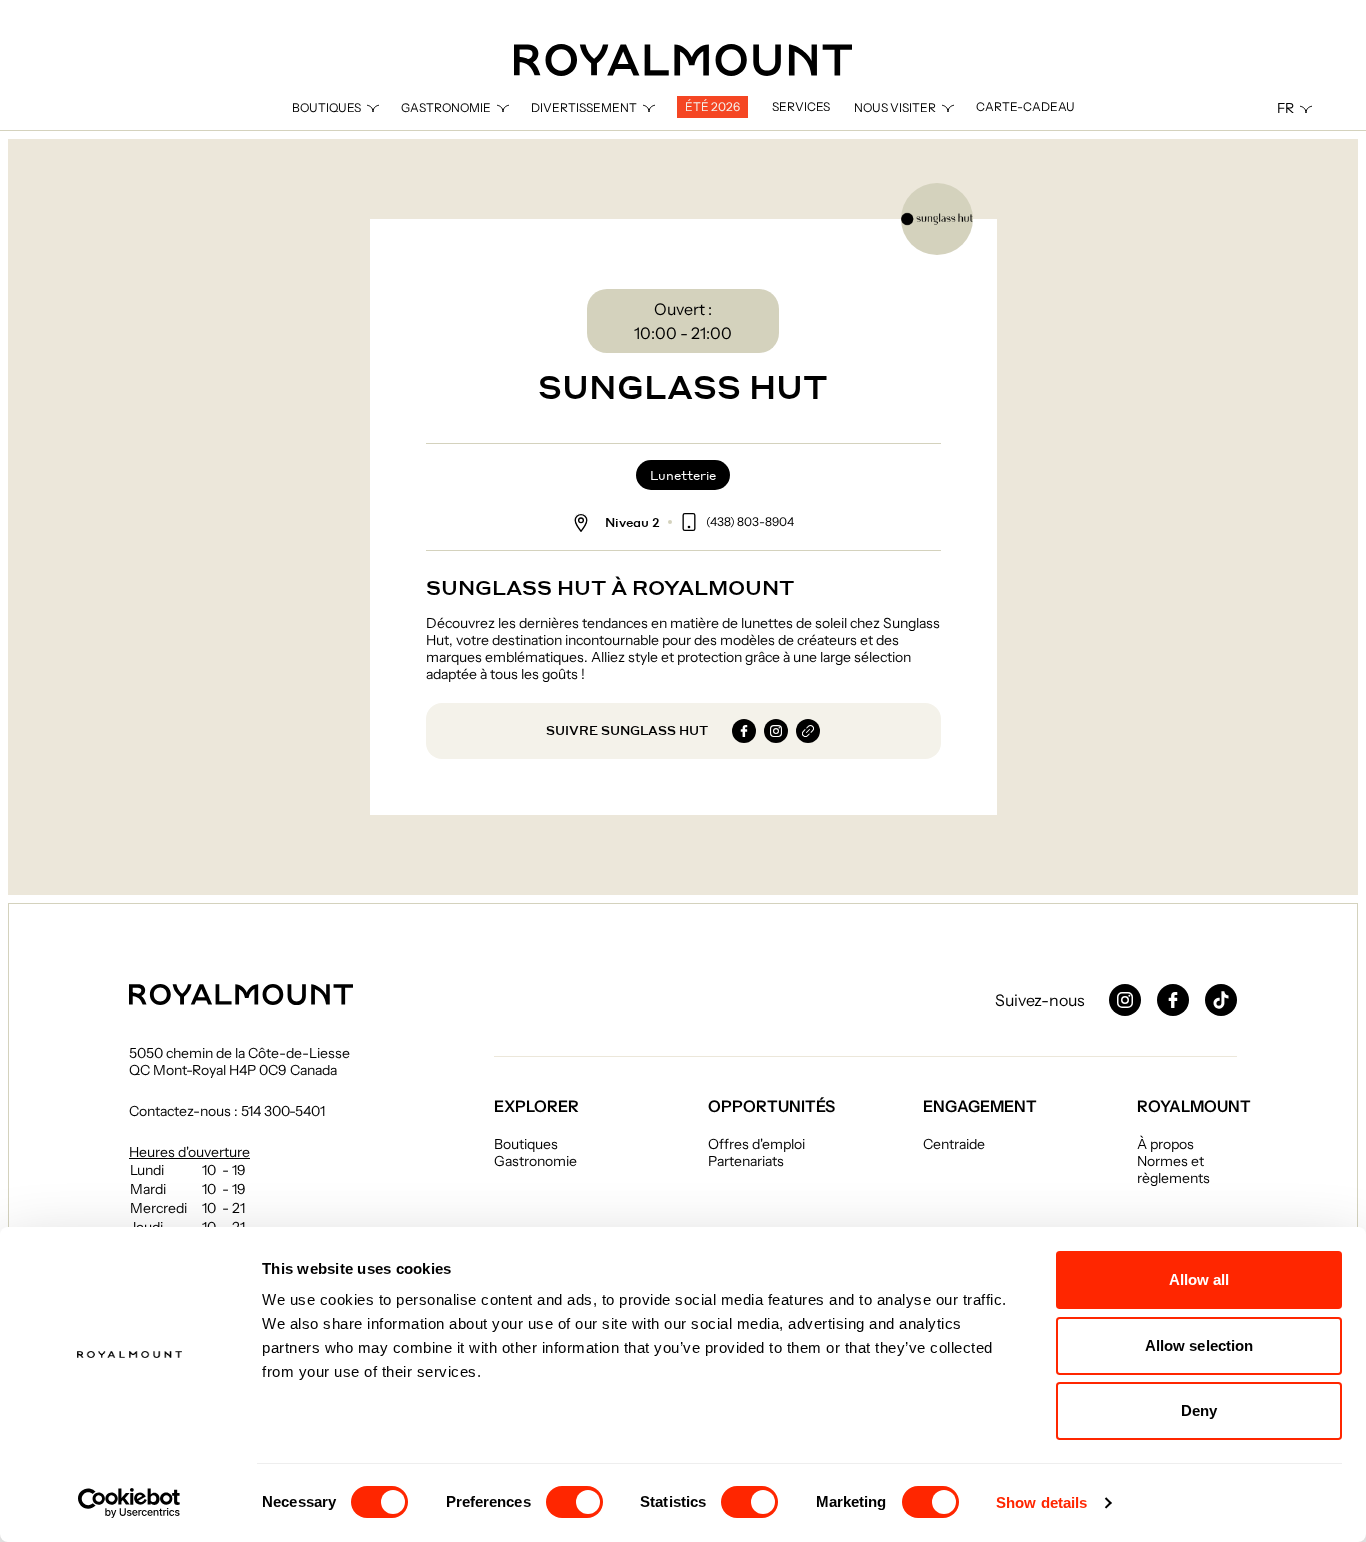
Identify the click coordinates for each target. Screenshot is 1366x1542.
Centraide (954, 1144)
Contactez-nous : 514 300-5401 (227, 1111)
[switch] (574, 1502)
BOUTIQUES (326, 108)
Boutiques (526, 1144)
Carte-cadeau (1025, 107)
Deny (1199, 1410)
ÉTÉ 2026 (712, 106)
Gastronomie (535, 1161)
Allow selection (1199, 1345)
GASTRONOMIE (446, 108)
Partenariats (746, 1161)
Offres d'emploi (756, 1144)
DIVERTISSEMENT (584, 108)
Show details (1041, 1502)
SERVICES (801, 107)
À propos (1165, 1144)
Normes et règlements (1173, 1169)
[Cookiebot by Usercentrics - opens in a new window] (129, 1503)
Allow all (1199, 1279)
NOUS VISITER (895, 108)
